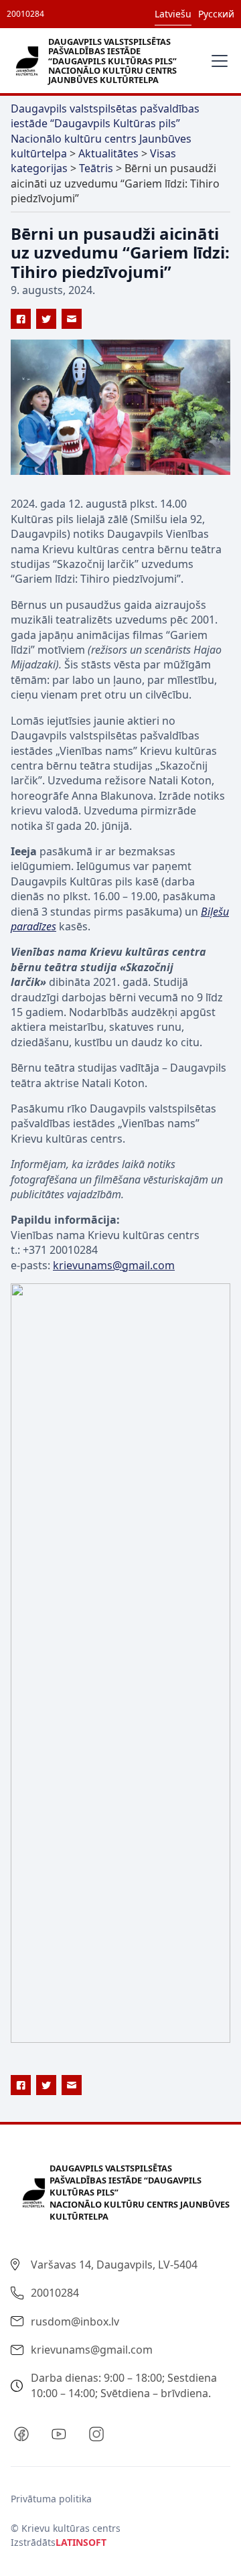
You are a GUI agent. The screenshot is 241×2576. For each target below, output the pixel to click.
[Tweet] (46, 319)
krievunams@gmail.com (114, 1265)
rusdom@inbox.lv (75, 2321)
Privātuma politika (51, 2499)
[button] (217, 61)
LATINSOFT (81, 2542)
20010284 (25, 14)
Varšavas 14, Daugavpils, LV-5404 (114, 2265)
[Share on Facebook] (21, 319)
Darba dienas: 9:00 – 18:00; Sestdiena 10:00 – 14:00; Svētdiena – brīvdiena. (124, 2385)
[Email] (72, 319)
